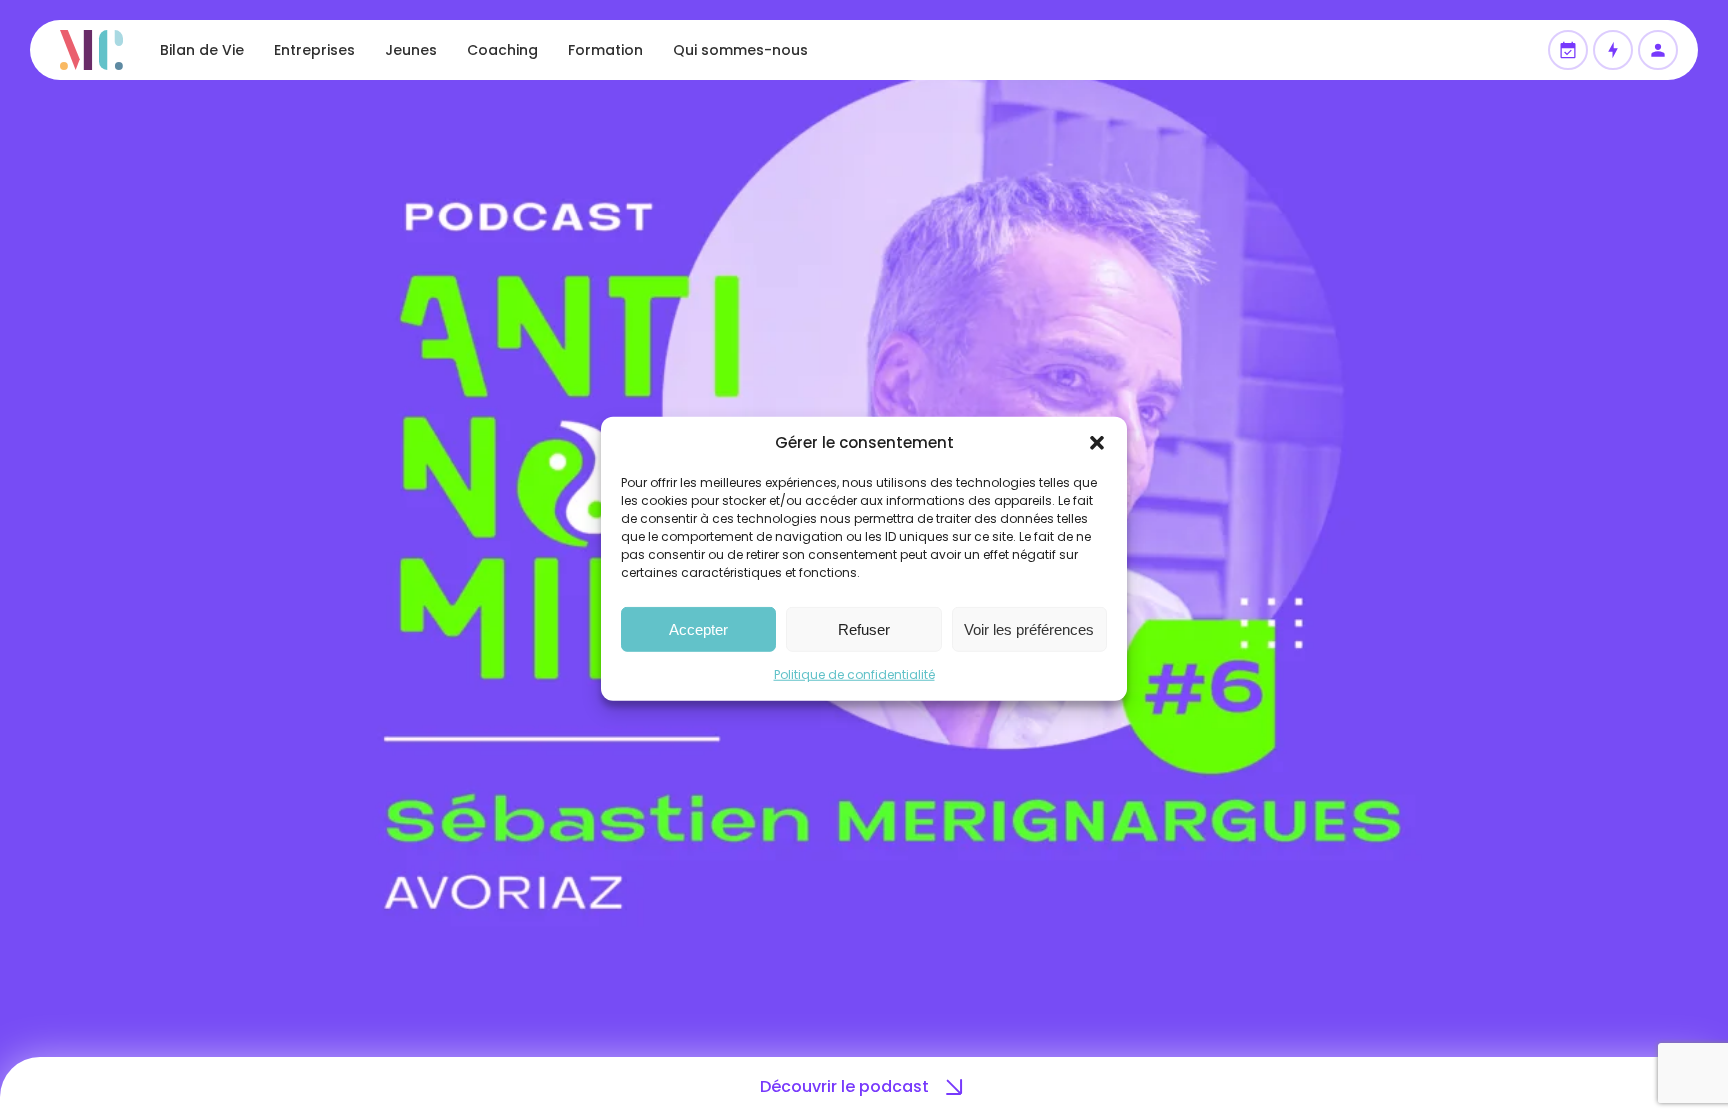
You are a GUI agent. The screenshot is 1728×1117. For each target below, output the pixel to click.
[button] (1097, 443)
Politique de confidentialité (854, 674)
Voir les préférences (1029, 628)
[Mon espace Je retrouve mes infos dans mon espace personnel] (1658, 50)
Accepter (698, 628)
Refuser (864, 628)
